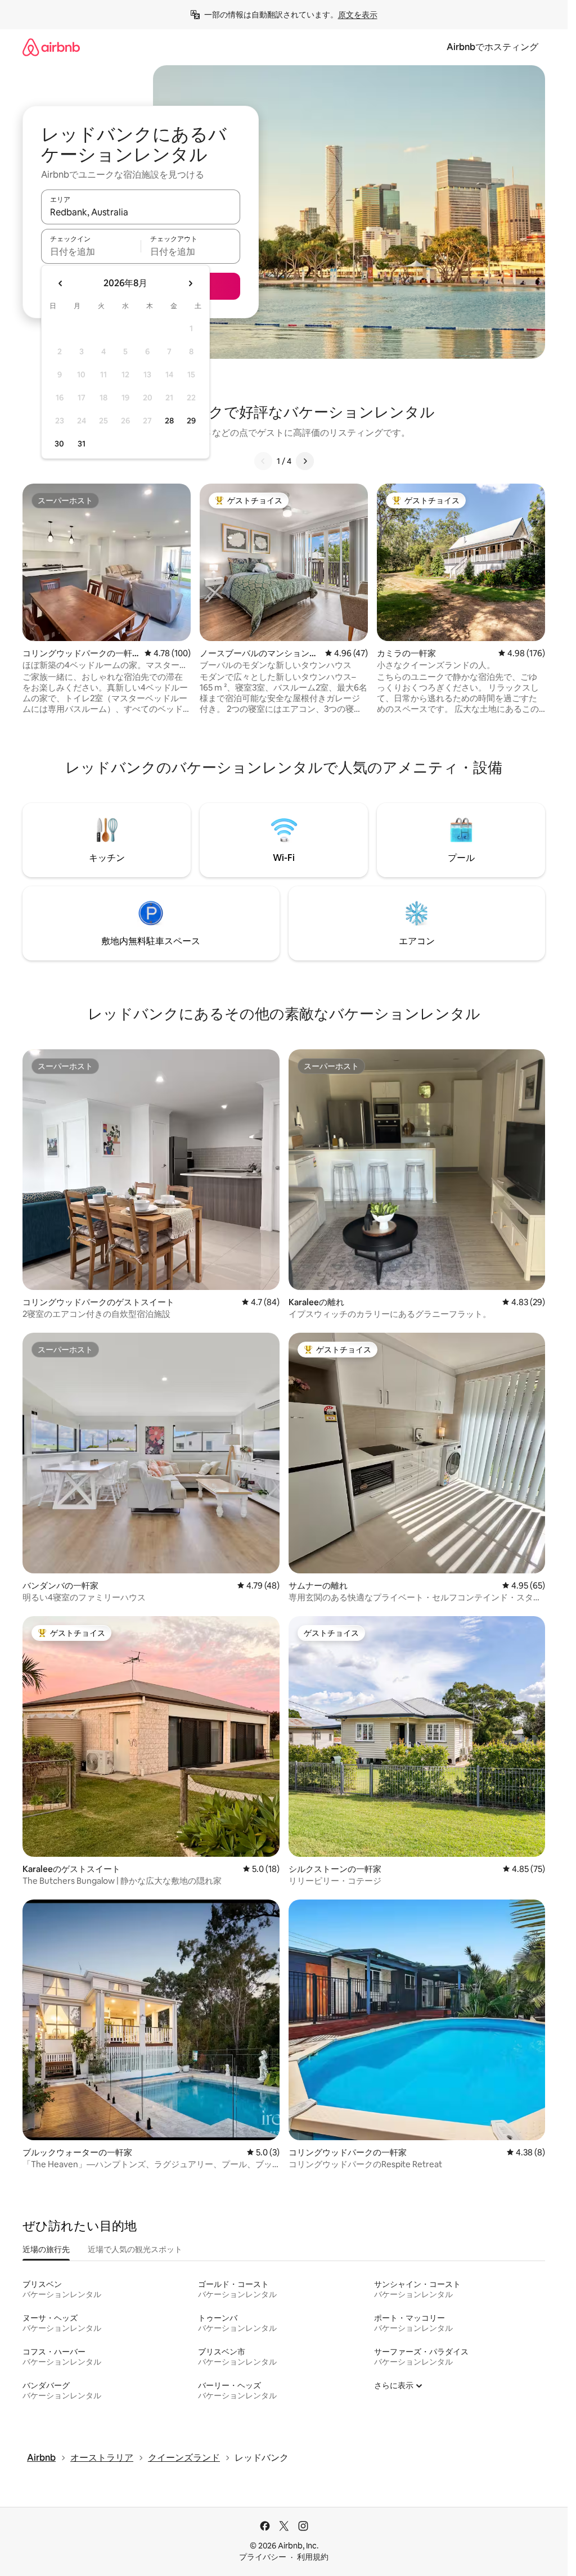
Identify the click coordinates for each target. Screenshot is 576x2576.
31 (82, 444)
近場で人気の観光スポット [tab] (135, 2249)
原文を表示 (358, 15)
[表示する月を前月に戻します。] (61, 283)
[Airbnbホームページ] (51, 47)
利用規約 (313, 2557)
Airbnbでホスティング (492, 47)
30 (59, 444)
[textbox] (91, 251)
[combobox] (141, 212)
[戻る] (263, 461)
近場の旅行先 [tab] (46, 2249)
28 (169, 421)
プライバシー (263, 2557)
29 (191, 421)
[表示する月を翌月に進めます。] (190, 283)
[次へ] (305, 461)
